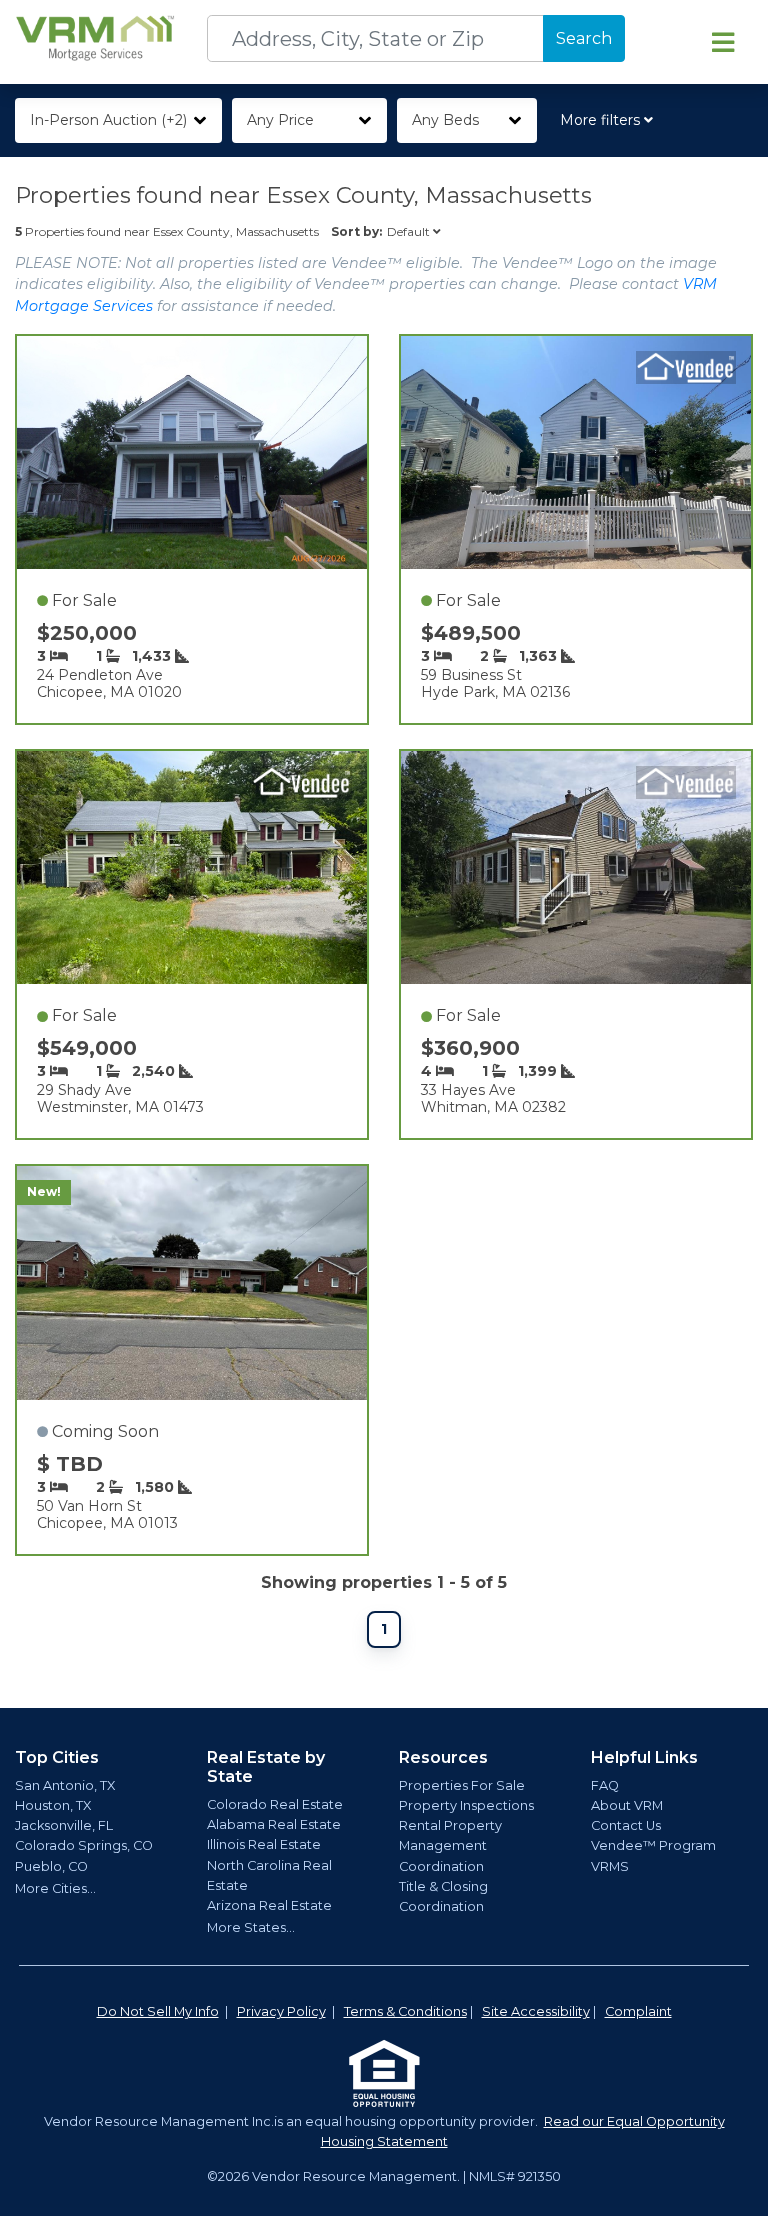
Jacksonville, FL (64, 1825)
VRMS (610, 1866)
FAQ (605, 1785)
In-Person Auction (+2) (108, 120)
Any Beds (445, 120)
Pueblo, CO (51, 1866)
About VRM (627, 1805)
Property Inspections (466, 1805)
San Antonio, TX (65, 1785)
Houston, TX (53, 1805)
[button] (610, 120)
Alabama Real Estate (274, 1824)
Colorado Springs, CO (84, 1845)
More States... (251, 1927)
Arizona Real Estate (269, 1905)
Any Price (280, 120)
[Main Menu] (723, 42)
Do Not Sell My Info (158, 2011)
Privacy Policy (281, 2011)
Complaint (638, 2011)
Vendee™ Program (653, 1845)
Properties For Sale (462, 1785)
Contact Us (626, 1825)
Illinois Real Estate (264, 1844)
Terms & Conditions (405, 2011)
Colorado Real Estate (275, 1804)
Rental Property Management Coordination (450, 1845)
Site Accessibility (536, 2011)
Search (584, 38)
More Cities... (55, 1888)
